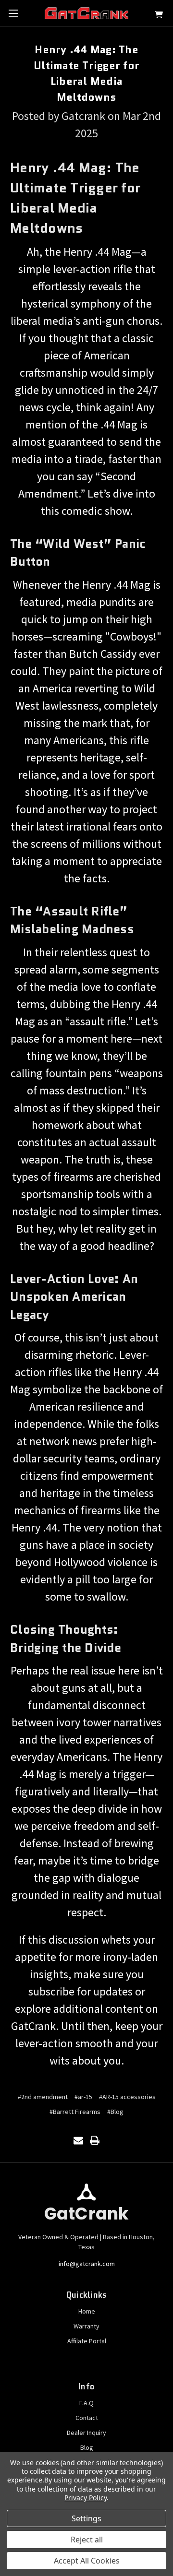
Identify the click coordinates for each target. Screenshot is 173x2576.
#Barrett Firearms (75, 2112)
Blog (87, 2447)
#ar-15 (83, 2097)
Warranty (86, 2326)
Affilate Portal (87, 2341)
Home (87, 2311)
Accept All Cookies (87, 2561)
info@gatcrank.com (87, 2264)
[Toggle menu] (13, 13)
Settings (86, 2518)
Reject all (87, 2540)
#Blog (115, 2112)
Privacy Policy (85, 2498)
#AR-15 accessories (127, 2097)
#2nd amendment (43, 2097)
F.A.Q (86, 2403)
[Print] (95, 2140)
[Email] (78, 2140)
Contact (87, 2418)
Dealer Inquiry (86, 2433)
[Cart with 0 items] (159, 16)
